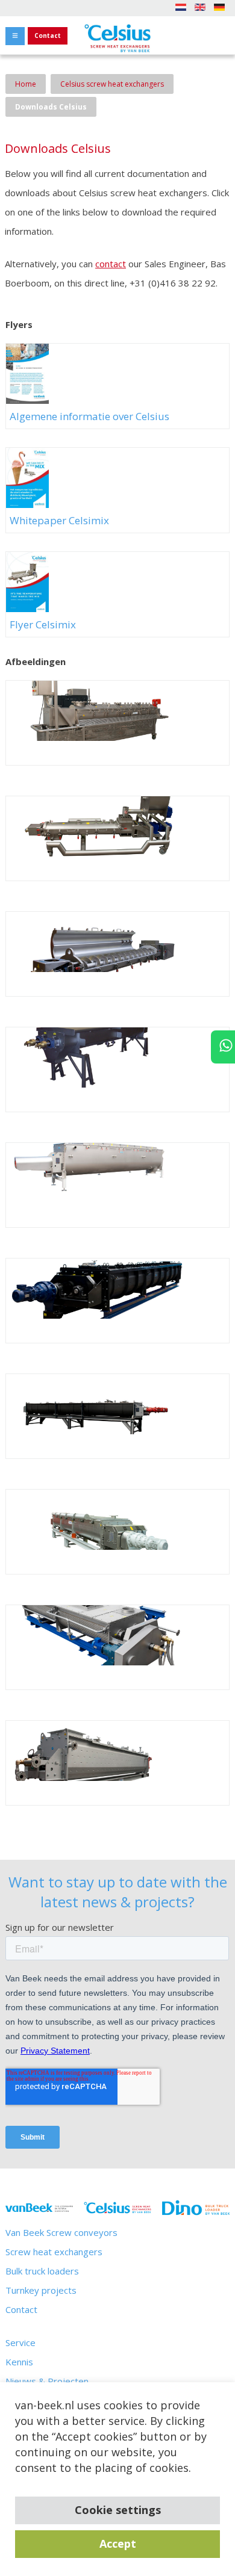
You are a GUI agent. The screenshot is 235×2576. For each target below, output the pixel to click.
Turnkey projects (41, 2290)
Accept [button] (118, 2543)
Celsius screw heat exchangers (112, 84)
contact (111, 264)
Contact (48, 36)
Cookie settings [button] (118, 2510)
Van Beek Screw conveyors (61, 2232)
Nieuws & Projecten (47, 2381)
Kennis (19, 2362)
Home (26, 84)
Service (20, 2342)
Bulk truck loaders (42, 2271)
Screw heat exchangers (54, 2252)
